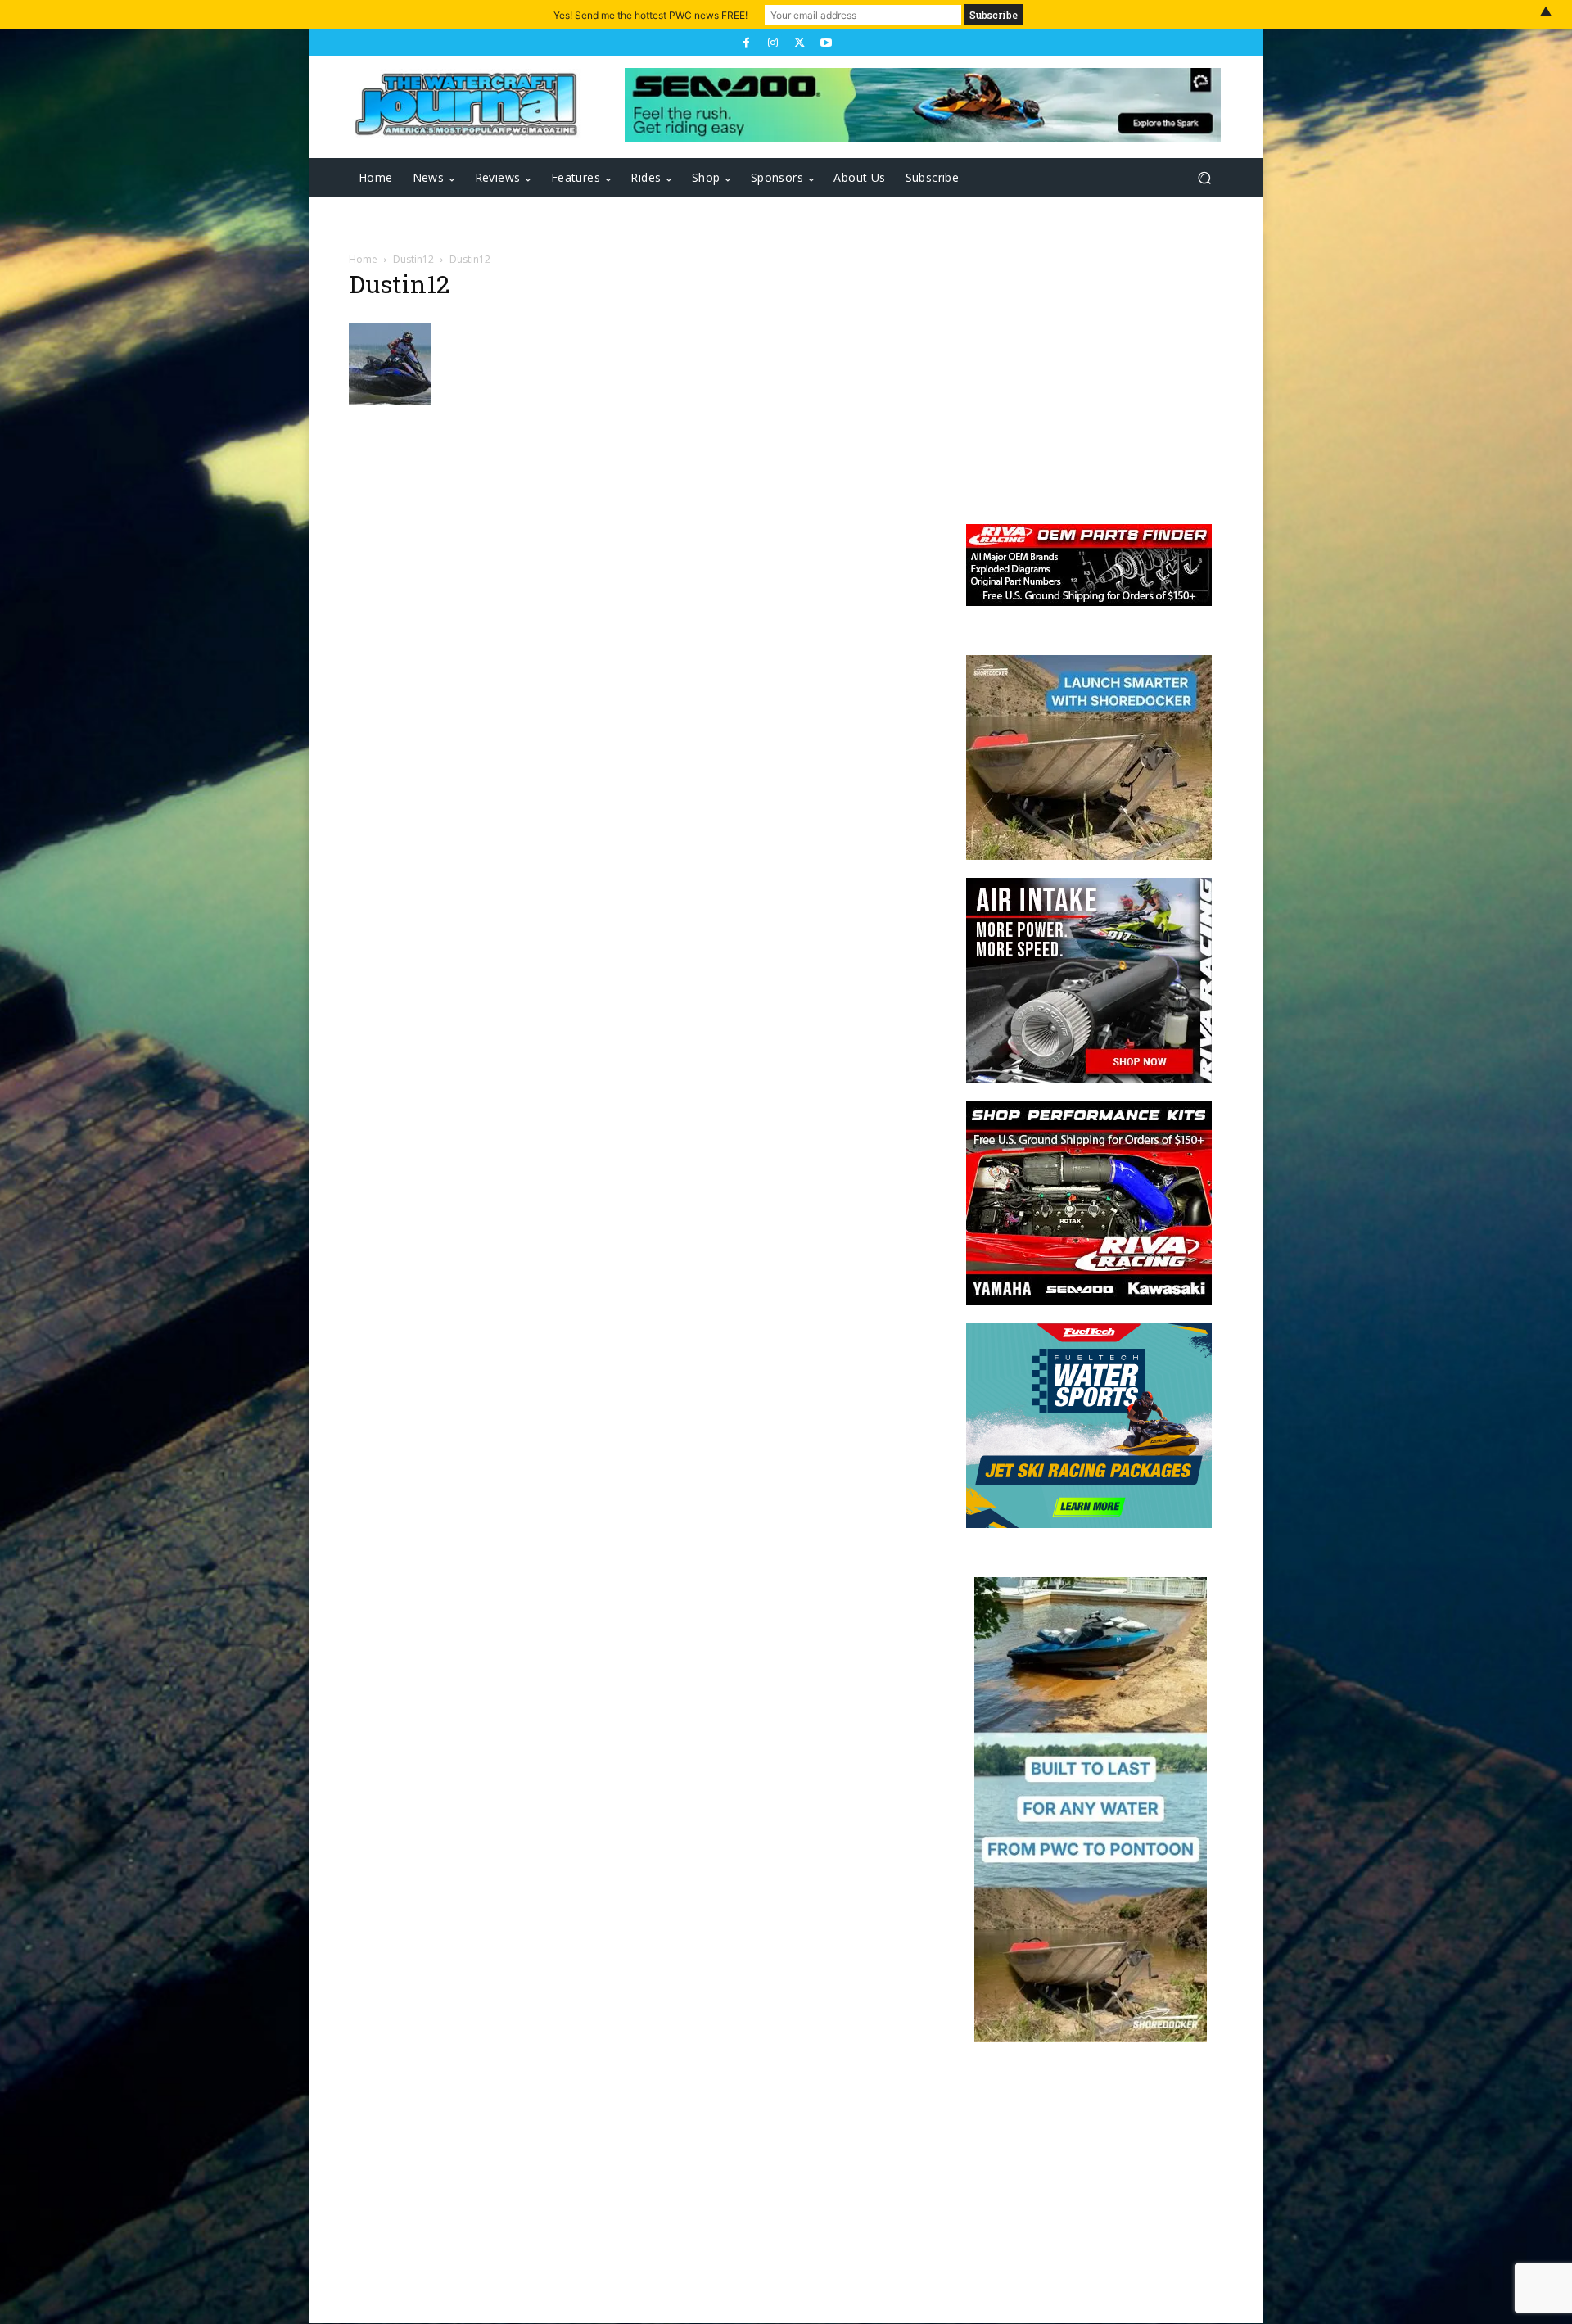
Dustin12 (413, 259)
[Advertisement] (1081, 378)
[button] (1204, 178)
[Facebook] (746, 43)
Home (363, 259)
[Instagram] (773, 43)
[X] (799, 43)
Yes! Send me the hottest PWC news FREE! (650, 15)
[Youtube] (825, 43)
